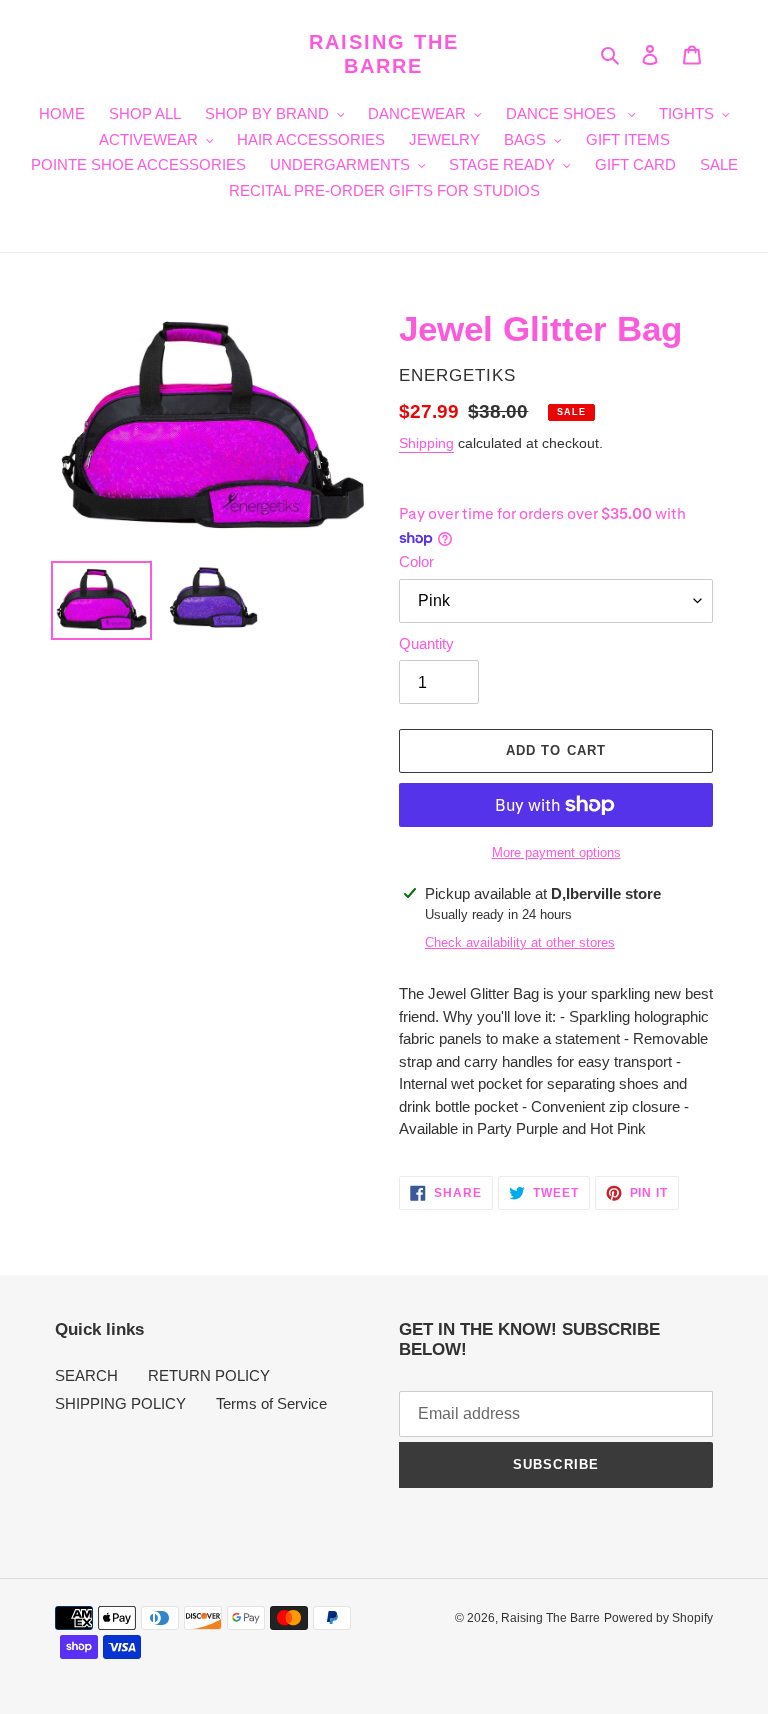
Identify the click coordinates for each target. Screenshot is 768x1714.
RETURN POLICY (209, 1375)
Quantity (426, 643)
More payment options (556, 852)
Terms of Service (271, 1403)
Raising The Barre (384, 54)
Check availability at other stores (520, 942)
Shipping (426, 443)
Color (416, 561)
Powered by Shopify (658, 1618)
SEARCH (86, 1375)
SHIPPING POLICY (120, 1403)
